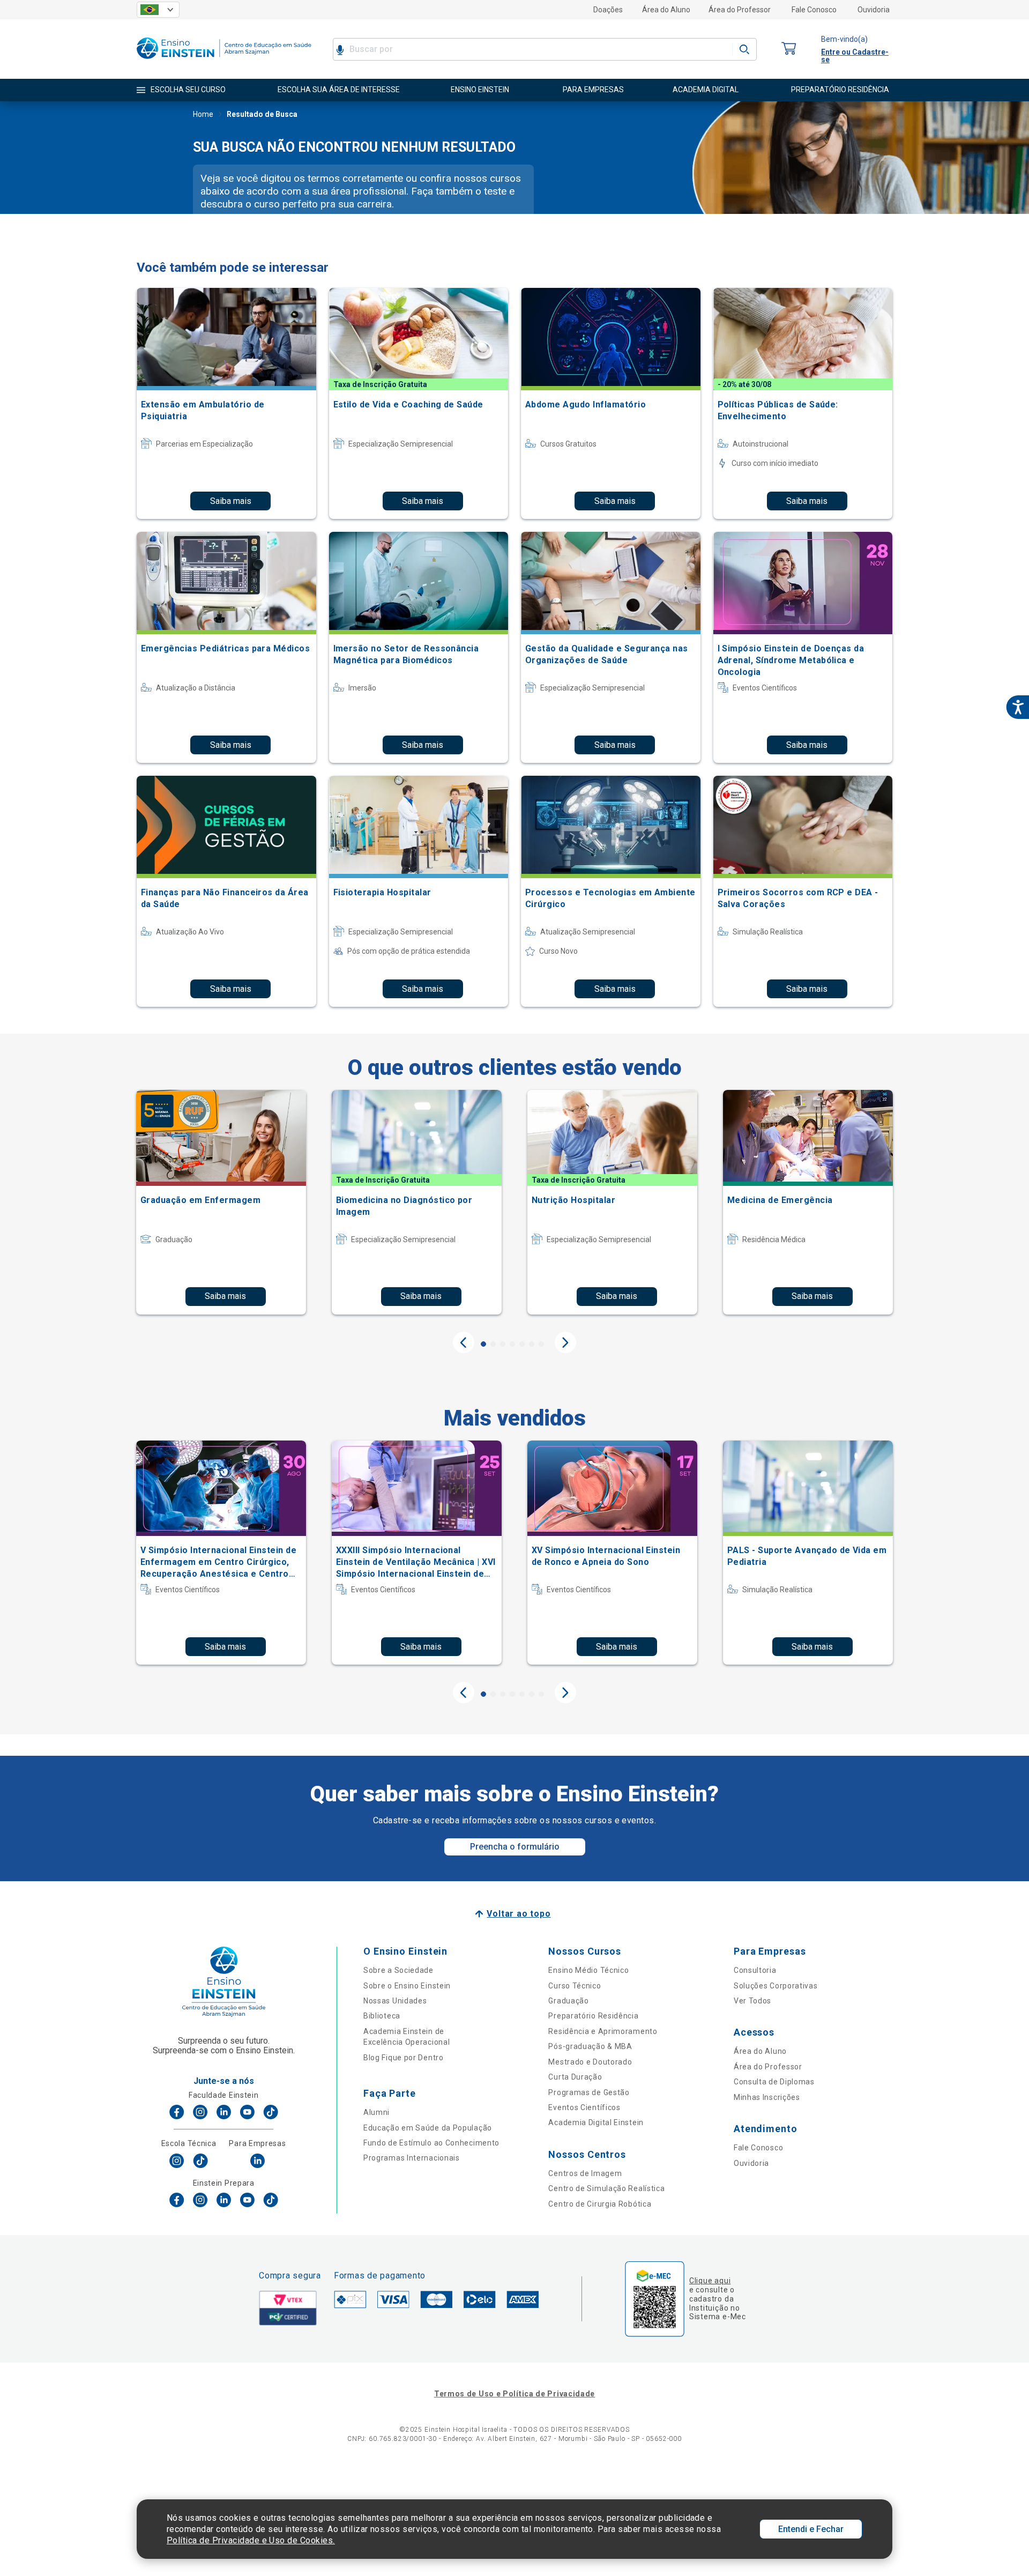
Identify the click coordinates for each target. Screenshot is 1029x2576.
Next (565, 1342)
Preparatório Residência (593, 2016)
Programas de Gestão (589, 2092)
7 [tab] (541, 1344)
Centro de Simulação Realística (606, 2188)
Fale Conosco (814, 10)
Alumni (376, 2112)
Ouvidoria (874, 10)
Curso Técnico (575, 1986)
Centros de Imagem (585, 2173)
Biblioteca (382, 2016)
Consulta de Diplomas (774, 2082)
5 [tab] (522, 1344)
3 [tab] (503, 1344)
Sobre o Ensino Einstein (407, 1986)
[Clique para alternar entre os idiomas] (158, 10)
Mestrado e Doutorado (590, 2062)
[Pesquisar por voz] (340, 49)
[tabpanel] (221, 1202)
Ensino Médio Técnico (588, 1970)
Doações (608, 10)
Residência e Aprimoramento (603, 2031)
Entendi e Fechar (811, 2529)
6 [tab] (532, 1344)
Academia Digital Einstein (596, 2122)
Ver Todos (752, 2001)
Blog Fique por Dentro (404, 2058)
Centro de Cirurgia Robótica (600, 2204)
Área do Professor (740, 10)
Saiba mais (231, 501)
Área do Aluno (666, 10)
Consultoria (755, 1970)
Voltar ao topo (519, 1914)
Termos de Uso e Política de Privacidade (514, 2394)
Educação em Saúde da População (428, 2128)
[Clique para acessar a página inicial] (224, 61)
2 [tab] (493, 1344)
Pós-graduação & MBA (590, 2046)
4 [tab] (512, 1344)
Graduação (568, 2001)
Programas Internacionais (412, 2158)
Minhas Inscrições (767, 2097)
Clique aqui (710, 2281)
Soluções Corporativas (776, 1986)
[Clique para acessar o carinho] (789, 49)
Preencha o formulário (515, 1847)
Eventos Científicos (584, 2107)
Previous (464, 1342)
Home (203, 114)
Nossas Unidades (395, 2001)
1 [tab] (483, 1344)
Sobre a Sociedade (398, 1970)
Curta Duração (575, 2077)
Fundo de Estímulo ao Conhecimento (431, 2143)
